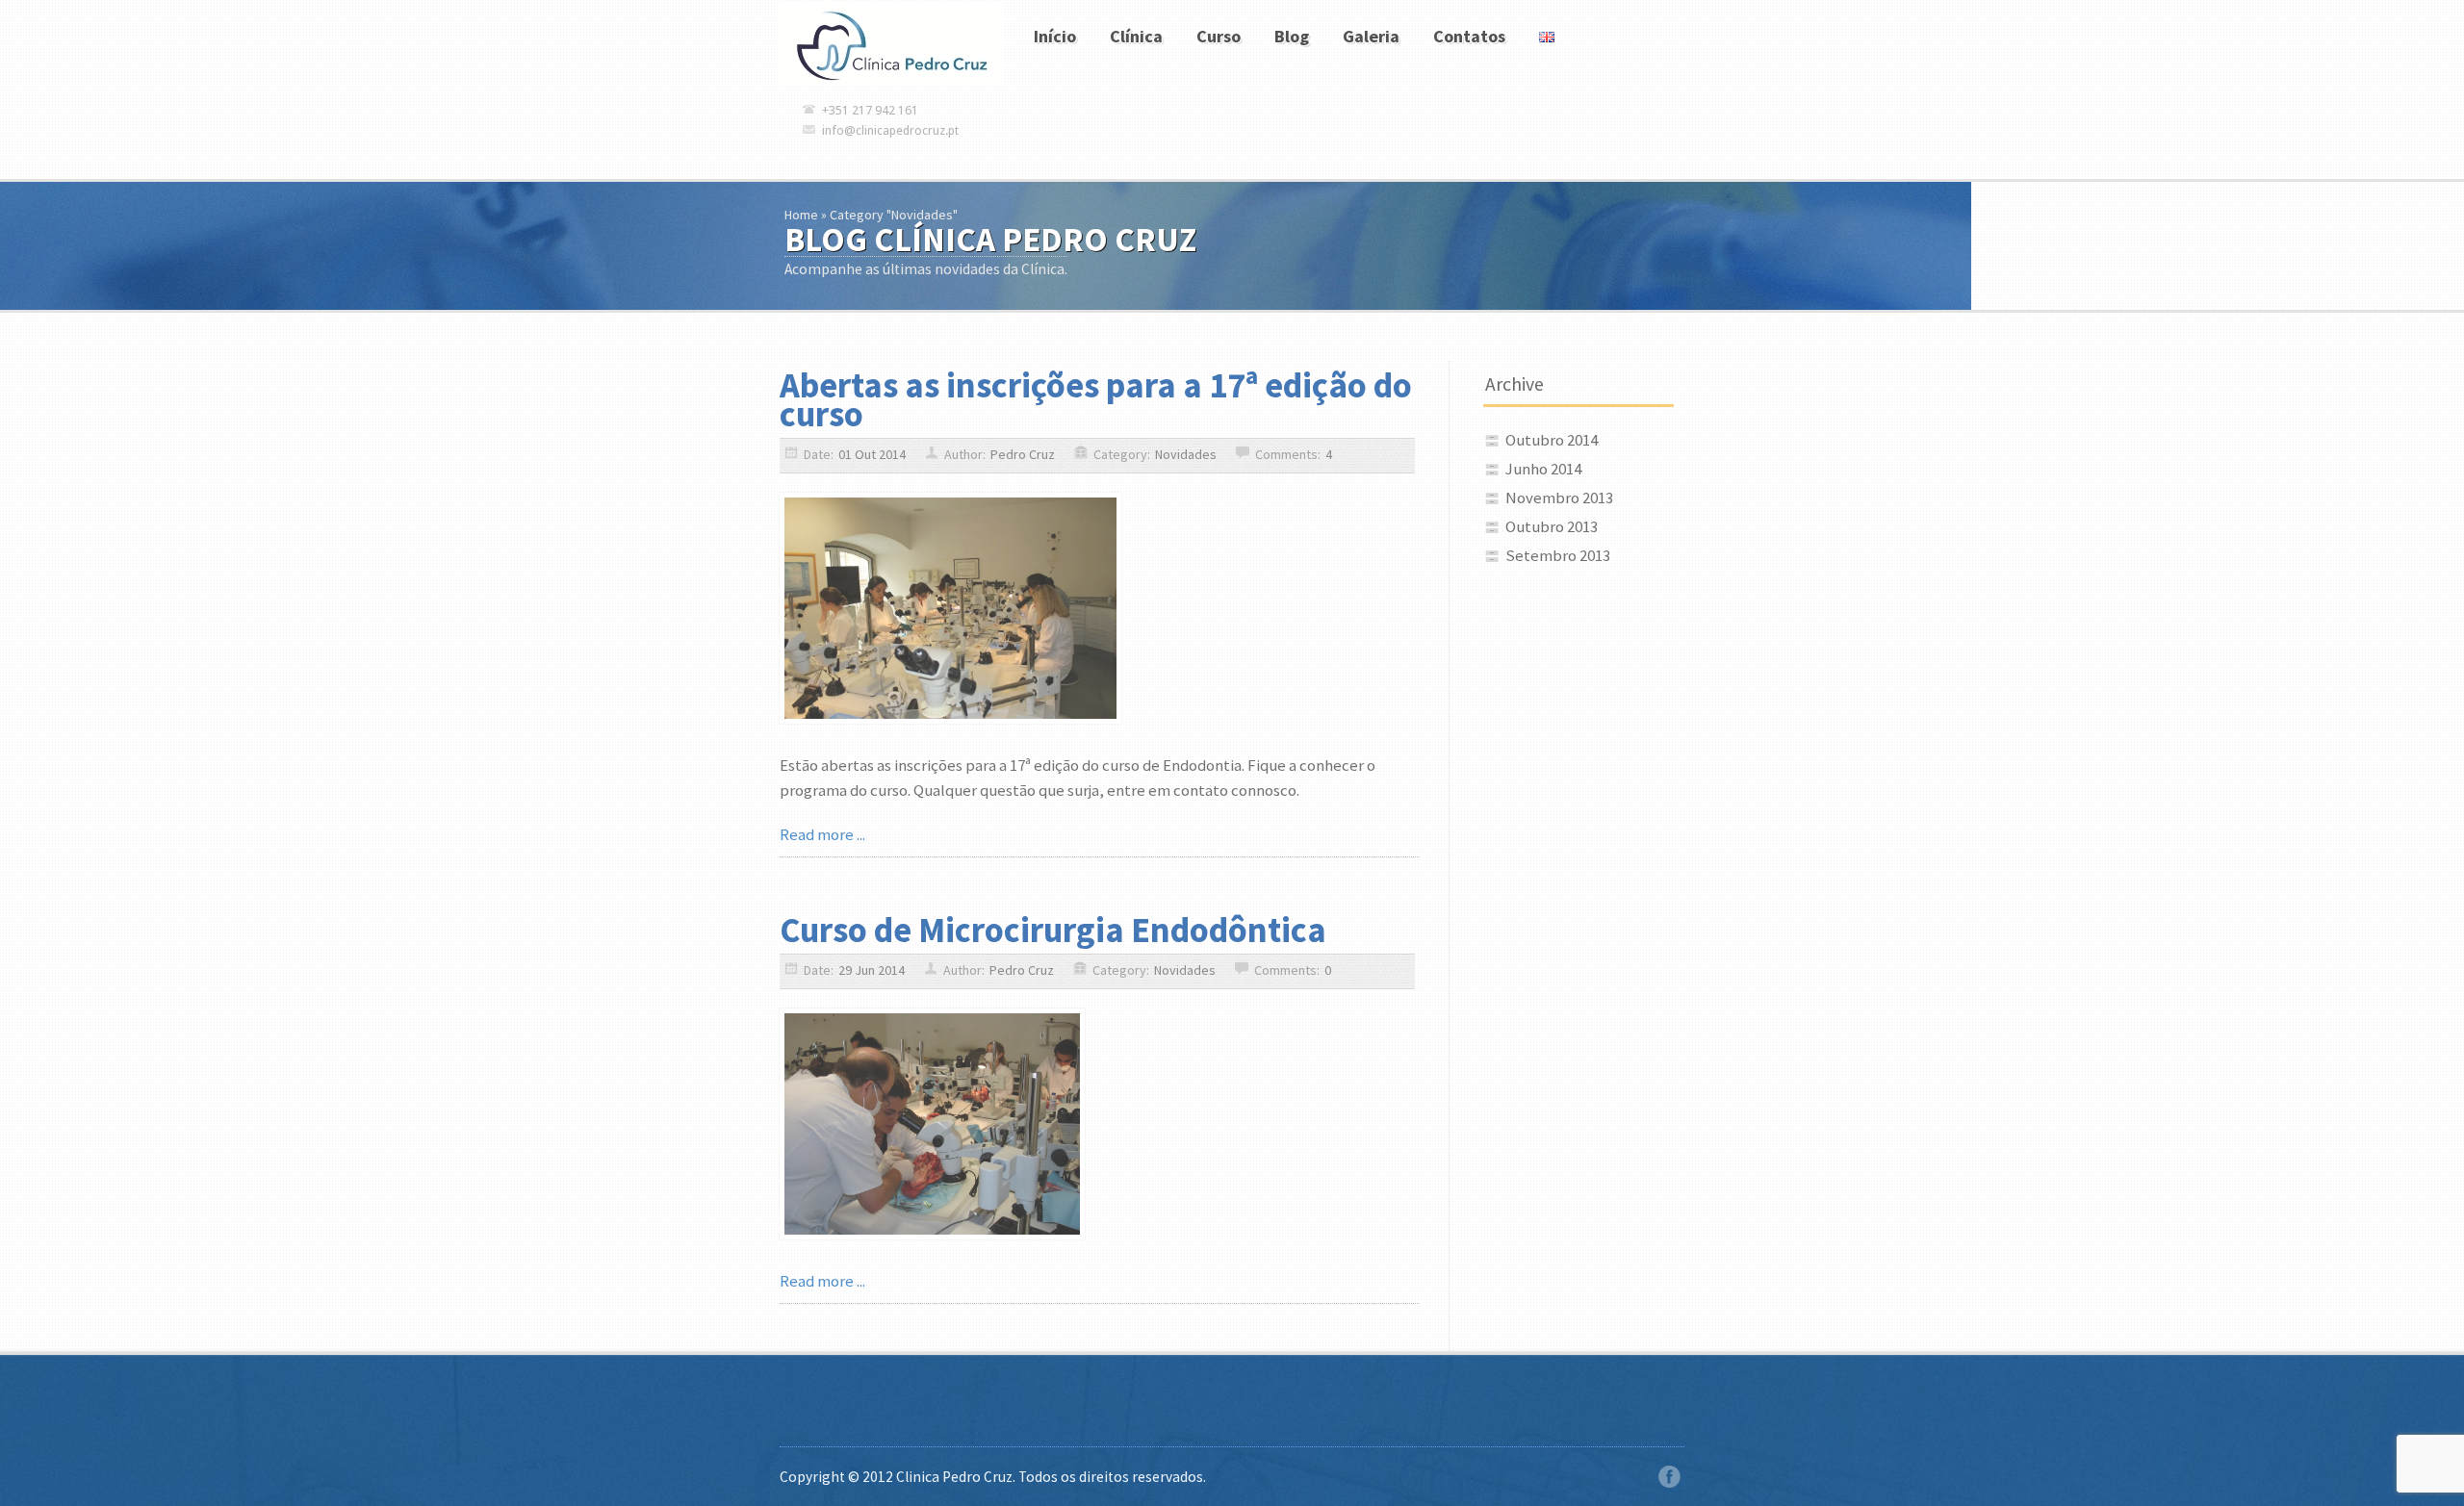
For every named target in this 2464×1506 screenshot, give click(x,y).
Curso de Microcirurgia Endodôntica (1053, 930)
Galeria (1371, 36)
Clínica (1136, 36)
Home (801, 215)
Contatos (1469, 36)
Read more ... (822, 834)
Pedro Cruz (1023, 454)
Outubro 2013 (1552, 526)
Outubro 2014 (1552, 440)
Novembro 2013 (1559, 498)
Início (1055, 36)
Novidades (1186, 454)
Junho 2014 (1543, 469)
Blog (1292, 36)
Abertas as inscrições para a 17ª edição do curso (1096, 399)
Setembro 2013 (1558, 555)
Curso (1219, 36)
